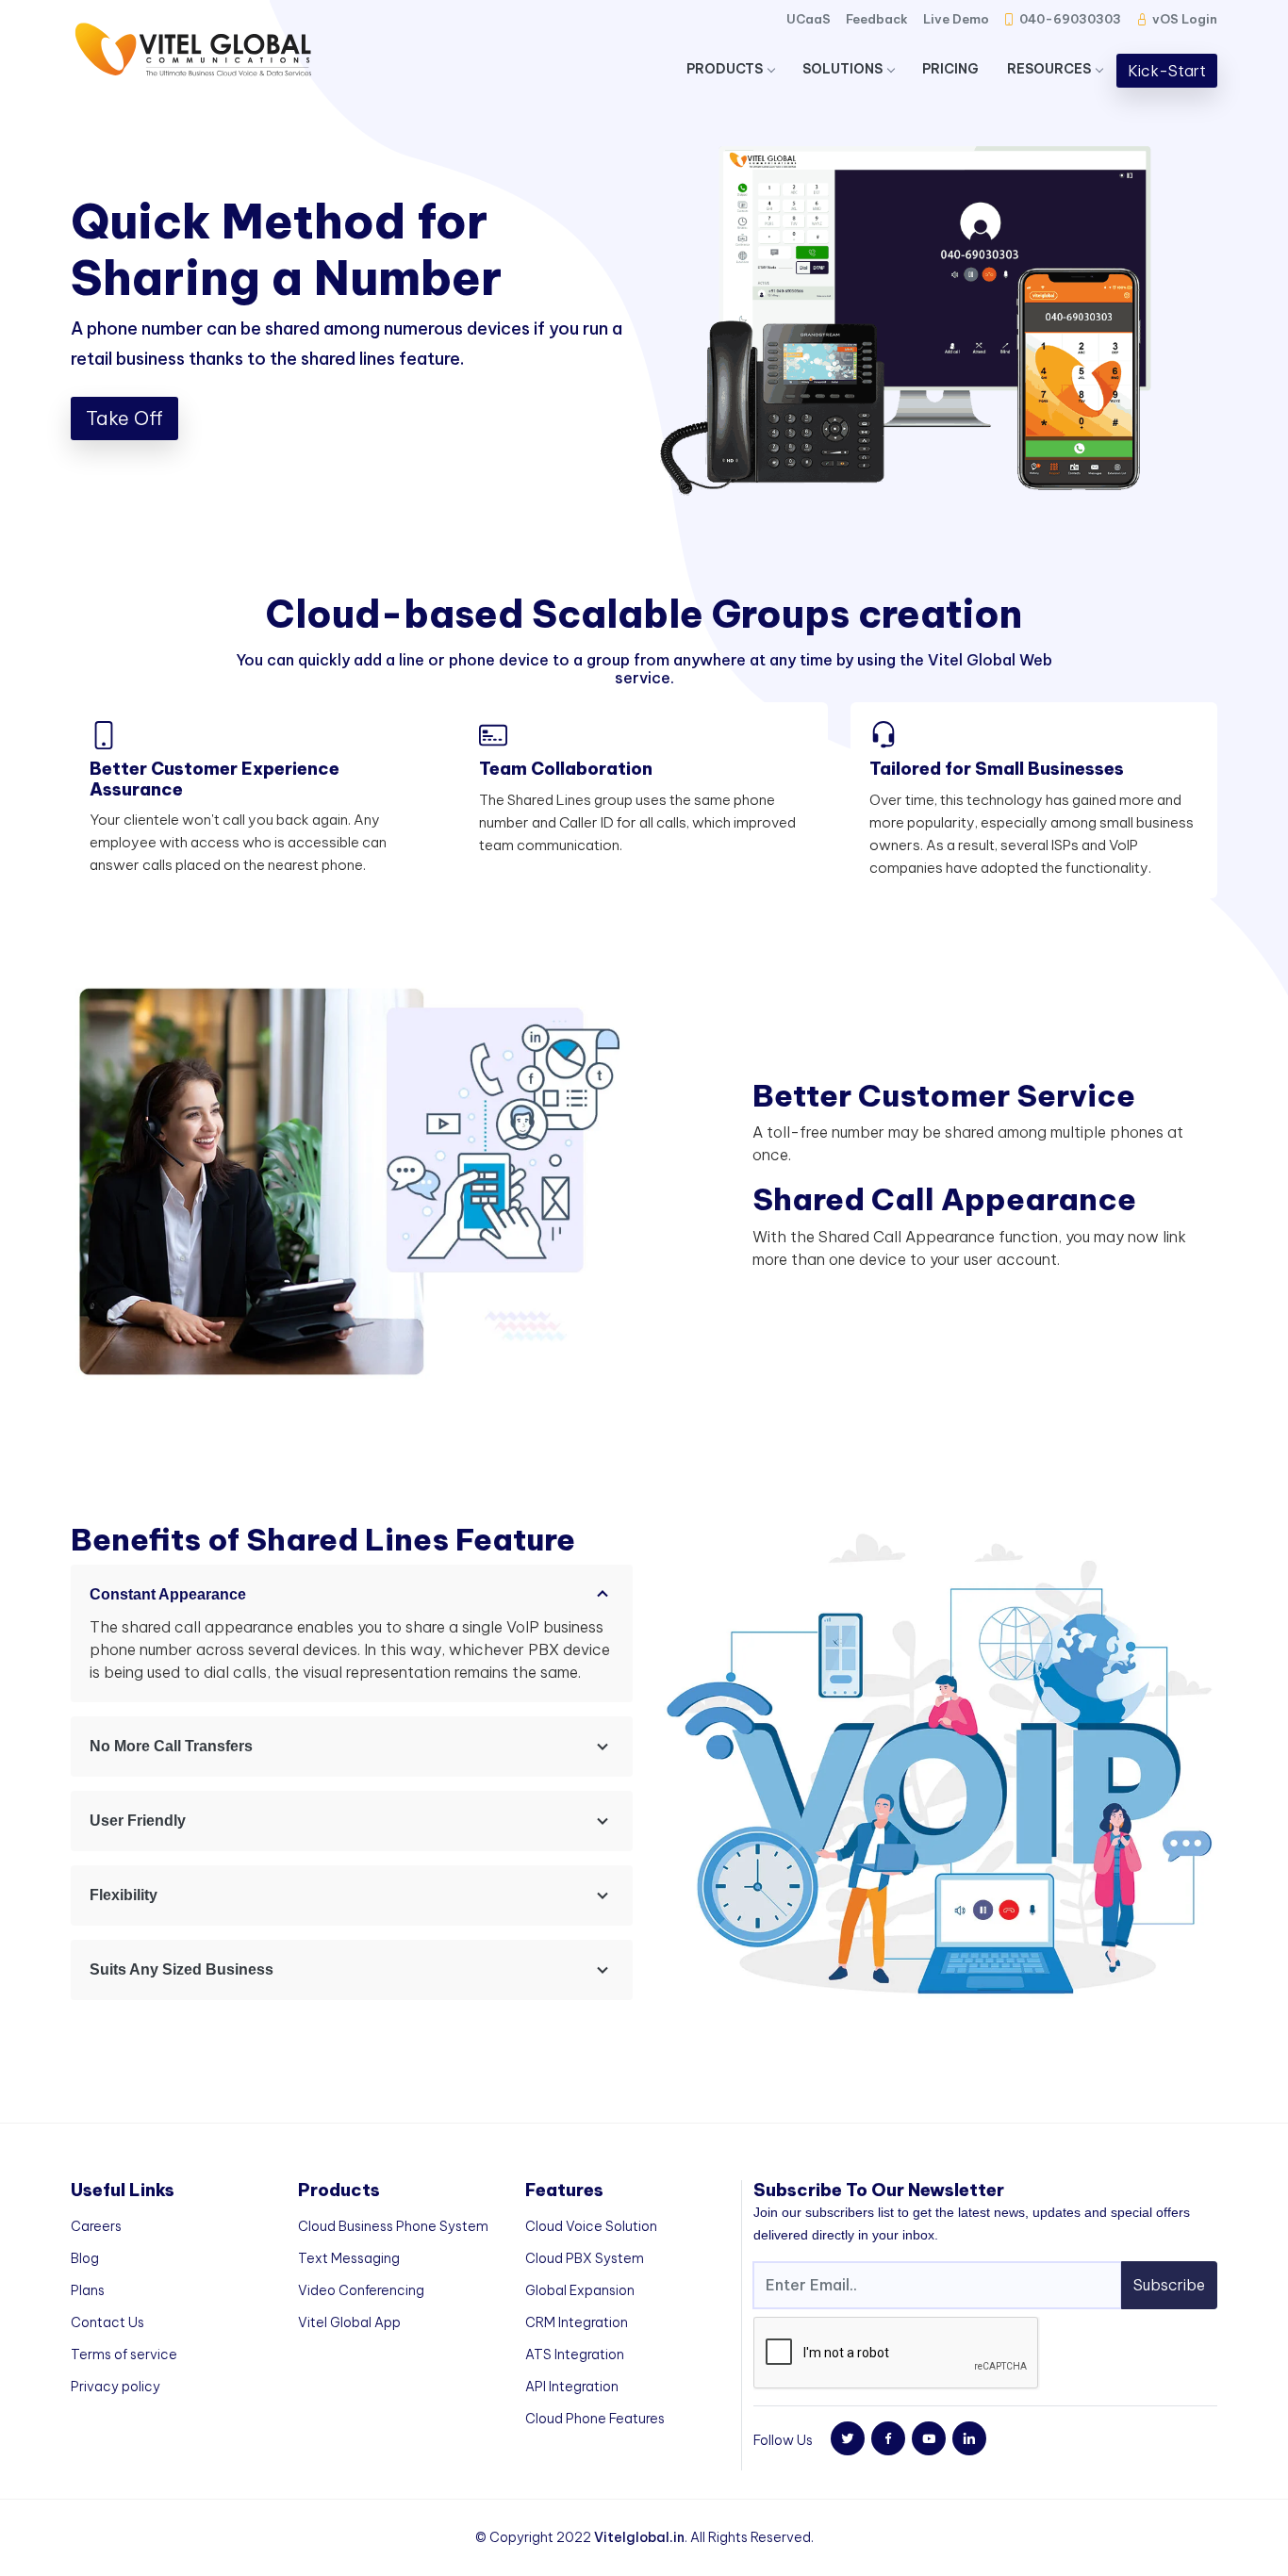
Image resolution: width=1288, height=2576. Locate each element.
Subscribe (1169, 2285)
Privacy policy (116, 2387)
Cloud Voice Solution (591, 2226)
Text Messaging (349, 2258)
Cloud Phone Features (595, 2419)
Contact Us (107, 2322)
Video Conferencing (361, 2290)
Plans (88, 2290)
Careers (96, 2226)
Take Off (124, 418)
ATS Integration (575, 2354)
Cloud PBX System (585, 2258)
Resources (1049, 69)
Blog (85, 2258)
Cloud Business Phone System (393, 2226)
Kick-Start (1167, 71)
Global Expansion (580, 2290)
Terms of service (124, 2354)
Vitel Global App (349, 2322)
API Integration (572, 2387)
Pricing (950, 69)
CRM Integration (577, 2322)
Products (725, 69)
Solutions (842, 69)
